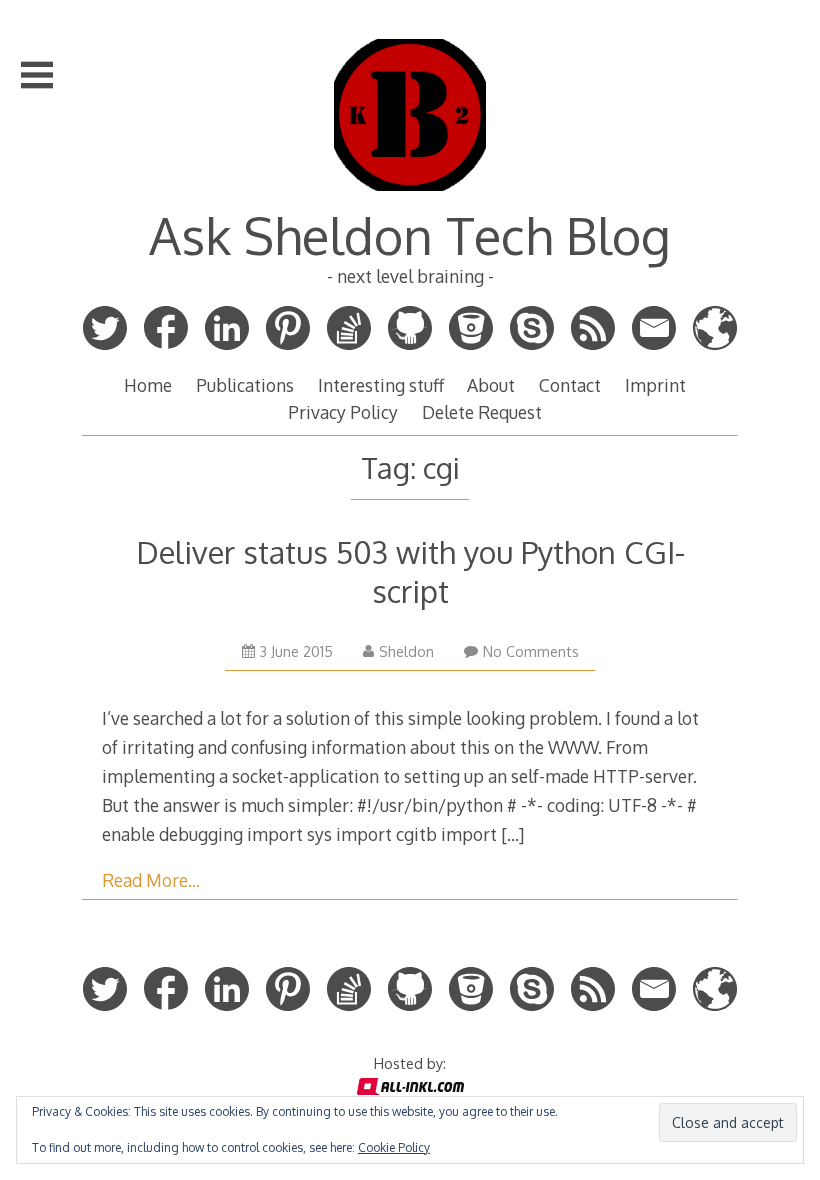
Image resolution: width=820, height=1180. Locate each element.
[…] (512, 834)
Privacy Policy (343, 412)
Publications (245, 385)
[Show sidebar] (37, 75)
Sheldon (406, 651)
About (491, 385)
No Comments (531, 651)
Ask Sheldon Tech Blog (410, 235)
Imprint (655, 385)
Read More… (151, 880)
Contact (570, 385)
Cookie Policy (394, 1147)
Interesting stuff (381, 385)
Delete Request (482, 412)
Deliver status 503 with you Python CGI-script (410, 570)
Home (148, 385)
